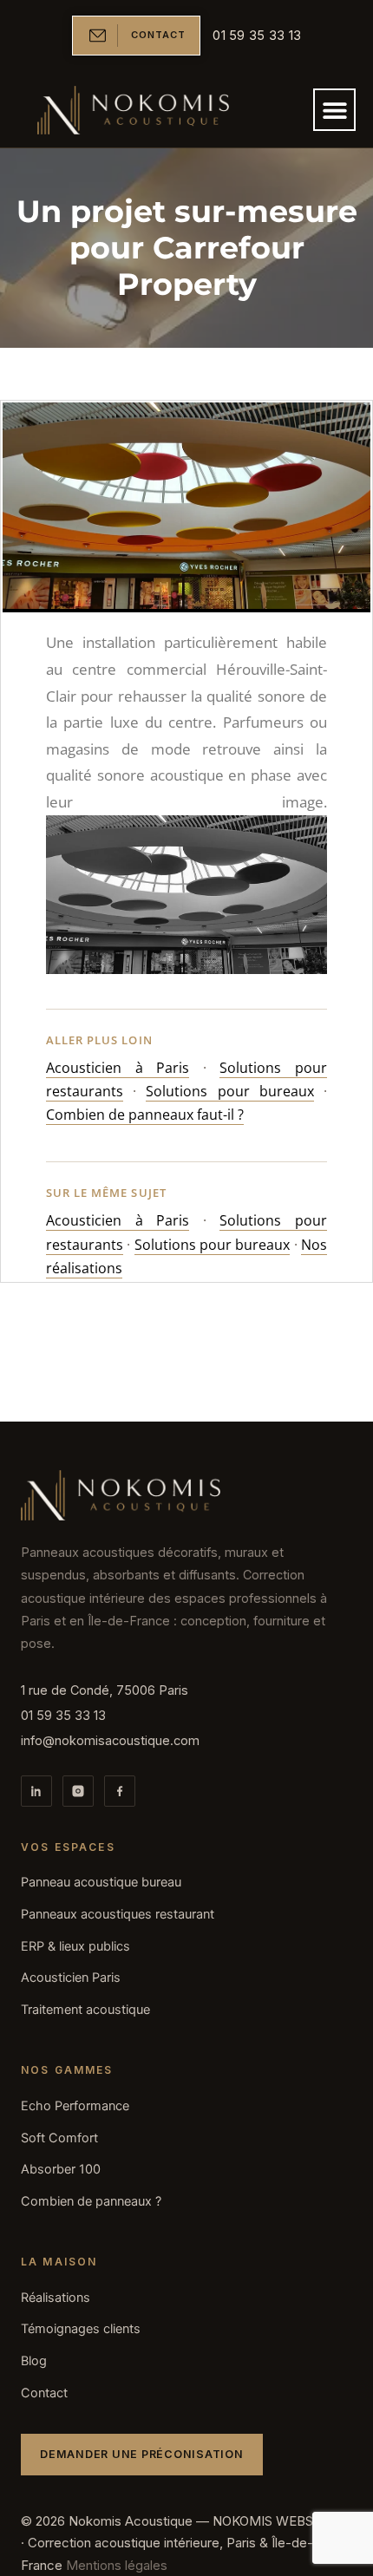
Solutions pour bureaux (229, 1091)
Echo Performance (75, 2106)
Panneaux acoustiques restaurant (118, 1914)
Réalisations (56, 2298)
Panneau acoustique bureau (101, 1882)
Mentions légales (117, 2565)
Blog (34, 2361)
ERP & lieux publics (75, 1946)
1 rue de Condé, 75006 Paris (105, 1690)
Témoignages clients (81, 2329)
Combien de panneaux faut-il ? (145, 1115)
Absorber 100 (61, 2169)
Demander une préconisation (142, 2454)
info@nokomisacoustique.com (110, 1740)
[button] (334, 110)
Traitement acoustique (85, 2010)
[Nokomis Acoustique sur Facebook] (120, 1791)
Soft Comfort (59, 2138)
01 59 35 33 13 (63, 1715)
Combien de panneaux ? (91, 2201)
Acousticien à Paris (118, 1068)
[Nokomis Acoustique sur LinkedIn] (36, 1791)
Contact (44, 2393)
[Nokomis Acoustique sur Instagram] (78, 1791)
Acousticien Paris (71, 1978)
